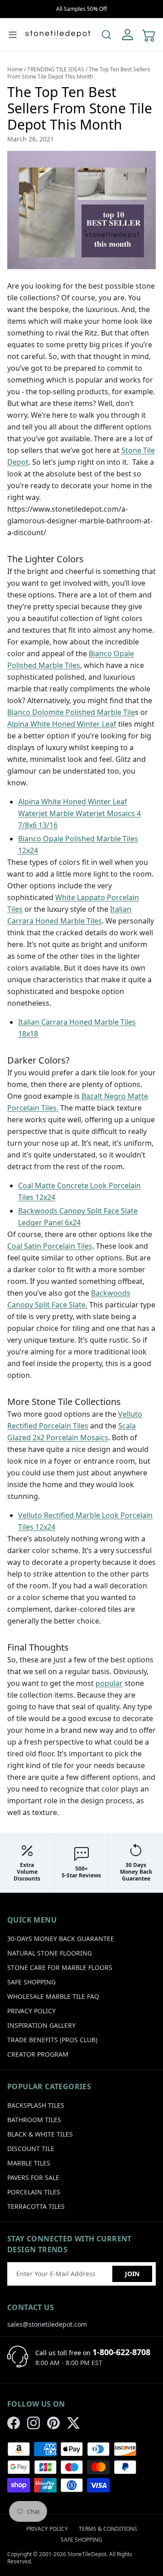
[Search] (106, 35)
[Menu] (13, 35)
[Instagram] (34, 2423)
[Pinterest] (53, 2423)
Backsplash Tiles (36, 2105)
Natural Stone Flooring (50, 1953)
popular (109, 1683)
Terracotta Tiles (36, 2206)
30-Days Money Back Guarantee (61, 1939)
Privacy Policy (31, 2011)
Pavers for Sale (33, 2177)
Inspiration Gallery (41, 2025)
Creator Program (38, 2054)
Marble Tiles (29, 2163)
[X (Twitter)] (73, 2423)
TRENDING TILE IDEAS (56, 69)
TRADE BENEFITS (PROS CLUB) (52, 2040)
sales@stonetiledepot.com (47, 2324)
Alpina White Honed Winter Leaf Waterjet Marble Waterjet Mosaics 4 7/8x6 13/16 (79, 813)
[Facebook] (14, 2423)
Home (15, 69)
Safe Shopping (31, 1982)
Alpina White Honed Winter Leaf (62, 724)
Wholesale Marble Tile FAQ (53, 1996)
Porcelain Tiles (34, 2192)
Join (132, 2274)
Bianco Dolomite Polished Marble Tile (71, 712)
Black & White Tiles (40, 2134)
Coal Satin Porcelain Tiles (50, 1246)
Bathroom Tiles (34, 2120)
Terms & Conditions (108, 2529)
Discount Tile (31, 2149)
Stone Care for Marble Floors (60, 1967)
